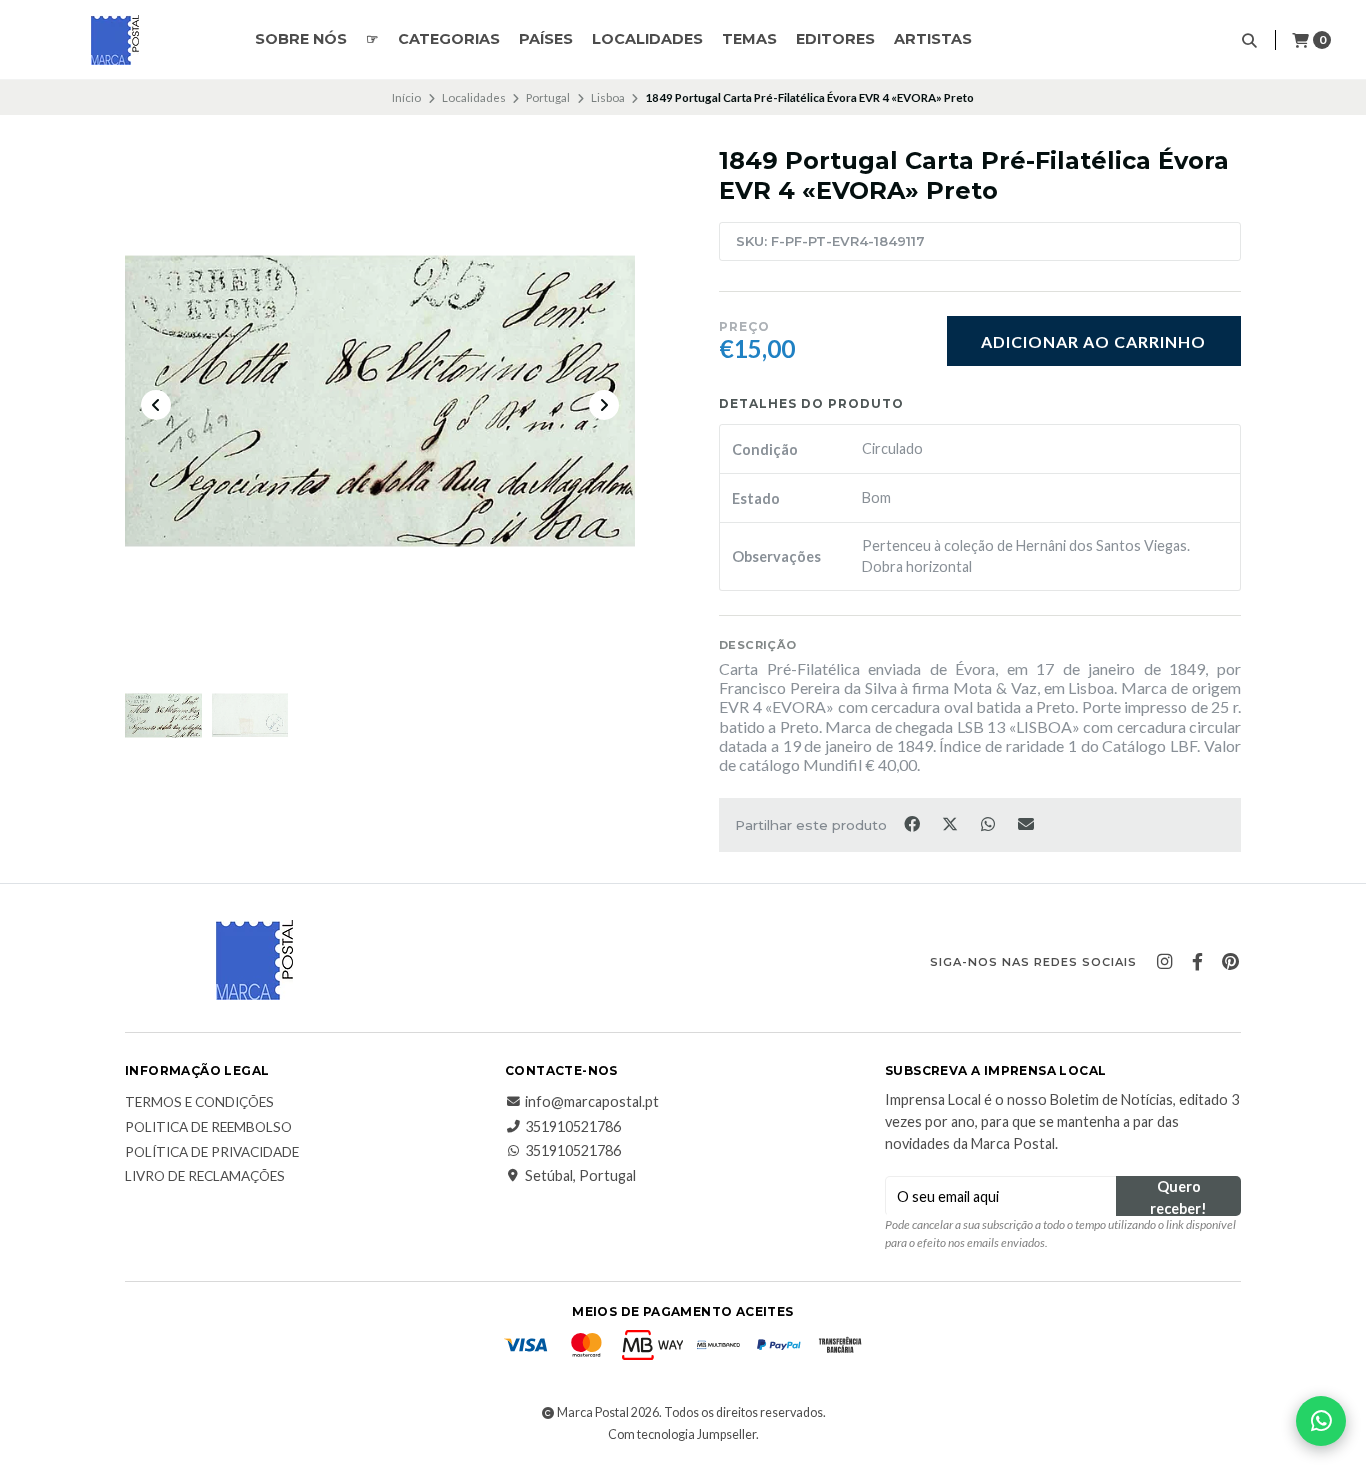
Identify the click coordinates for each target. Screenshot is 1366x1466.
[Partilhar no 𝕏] (951, 823)
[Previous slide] (156, 405)
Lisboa (608, 97)
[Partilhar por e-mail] (1026, 823)
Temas (749, 39)
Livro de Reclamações (205, 1177)
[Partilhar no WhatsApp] (989, 823)
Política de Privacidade (212, 1153)
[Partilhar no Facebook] (913, 823)
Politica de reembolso (208, 1128)
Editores (835, 39)
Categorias (449, 39)
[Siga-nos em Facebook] (1197, 962)
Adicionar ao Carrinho (1093, 341)
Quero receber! (1178, 1197)
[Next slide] (604, 405)
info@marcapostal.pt (592, 1102)
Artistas (933, 39)
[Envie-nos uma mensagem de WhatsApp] (1321, 1421)
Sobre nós (301, 39)
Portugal (548, 97)
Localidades (647, 39)
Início (406, 97)
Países (546, 39)
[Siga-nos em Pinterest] (1230, 962)
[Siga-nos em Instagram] (1164, 962)
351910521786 (573, 1127)
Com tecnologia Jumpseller (682, 1434)
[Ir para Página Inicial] (115, 40)
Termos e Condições (199, 1103)
